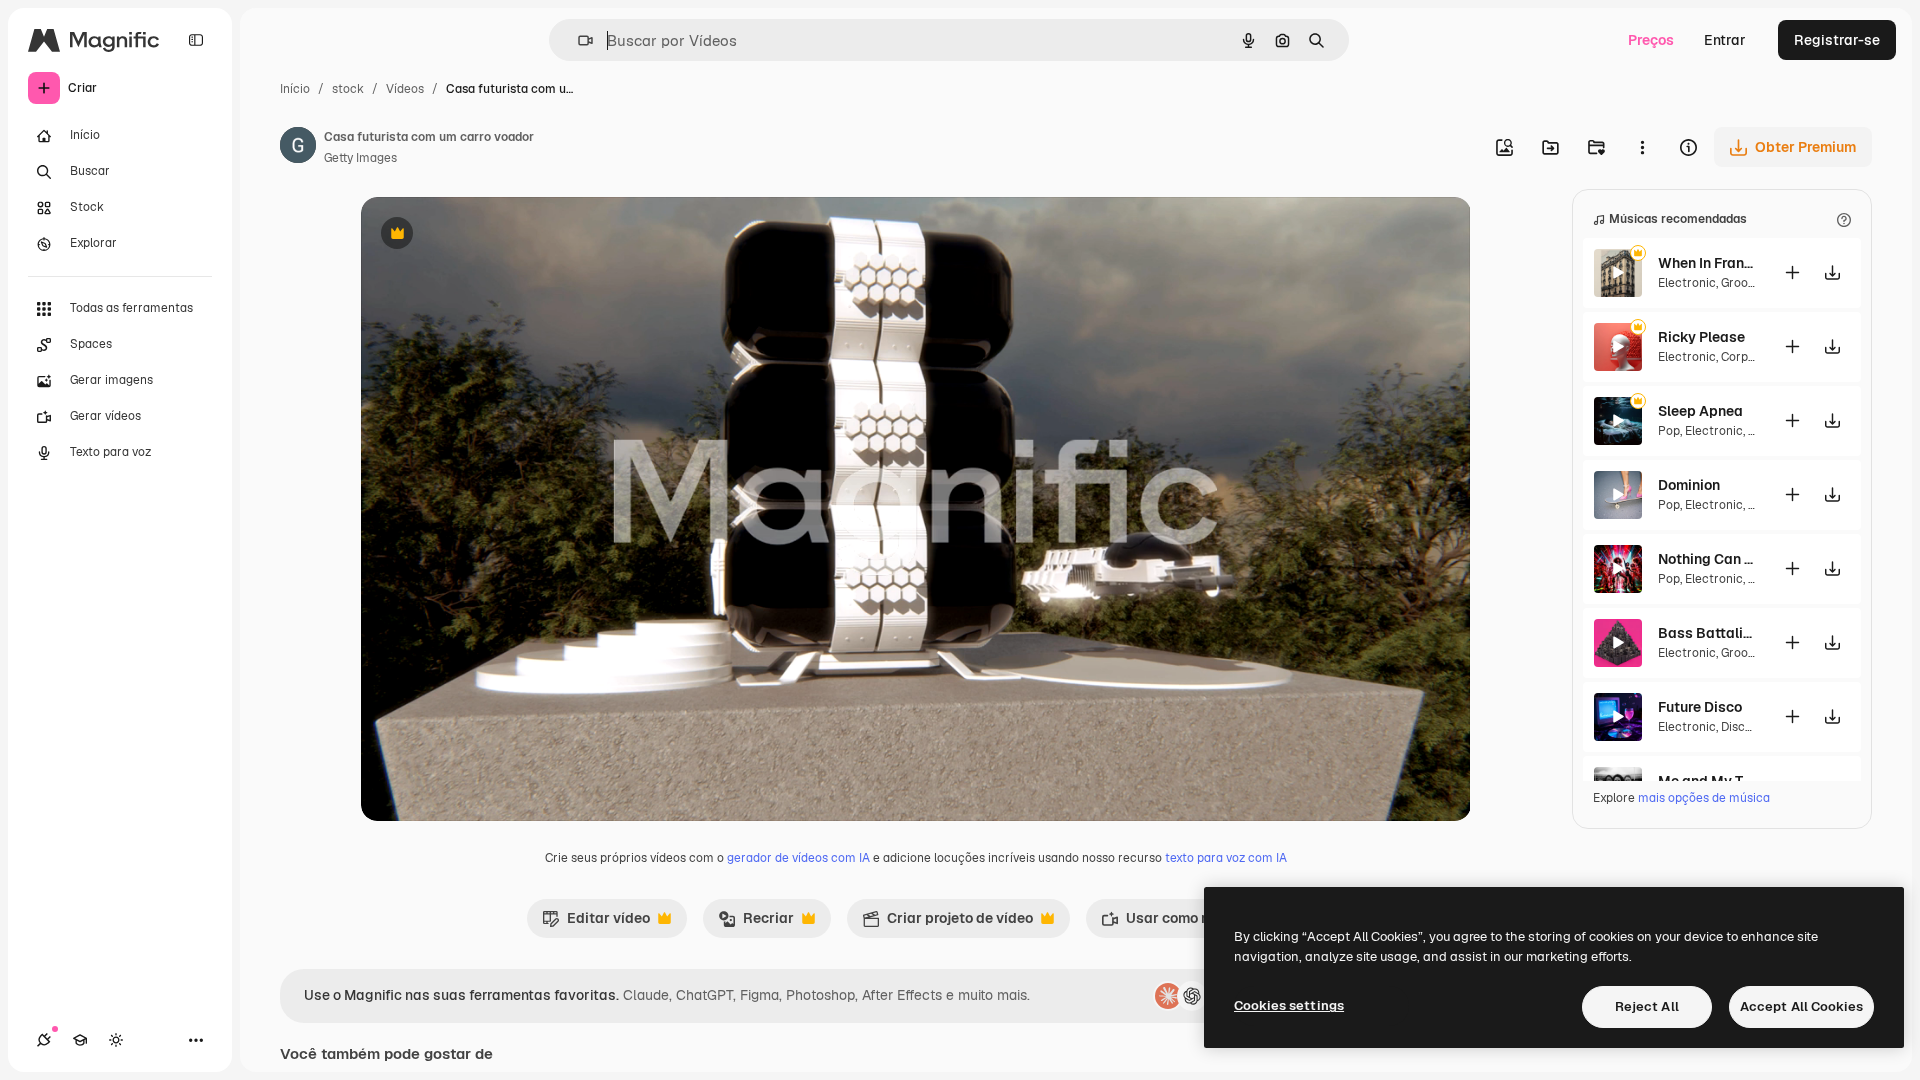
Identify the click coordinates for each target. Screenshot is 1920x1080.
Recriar (756, 923)
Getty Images (360, 158)
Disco (1736, 727)
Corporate (1750, 357)
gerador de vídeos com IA (798, 858)
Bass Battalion (1708, 633)
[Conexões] (44, 1040)
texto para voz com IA (1226, 858)
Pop (1669, 431)
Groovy (1740, 283)
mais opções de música (1704, 798)
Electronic (1687, 283)
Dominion (1689, 485)
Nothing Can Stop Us (1708, 559)
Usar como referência (1185, 923)
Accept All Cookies (1801, 1006)
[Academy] (80, 1040)
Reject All (1647, 1006)
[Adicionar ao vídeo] (1792, 272)
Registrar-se (1837, 40)
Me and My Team (1708, 781)
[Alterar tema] (116, 1040)
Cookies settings (1289, 1005)
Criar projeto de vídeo (947, 923)
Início (295, 89)
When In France (1708, 263)
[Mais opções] (1642, 147)
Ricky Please (1701, 337)
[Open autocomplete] (577, 40)
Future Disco (1700, 707)
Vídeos (405, 89)
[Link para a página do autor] (298, 148)
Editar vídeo (596, 923)
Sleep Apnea (1700, 411)
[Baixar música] (1832, 272)
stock (348, 89)
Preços (1651, 40)
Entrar (1725, 40)
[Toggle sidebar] (196, 40)
